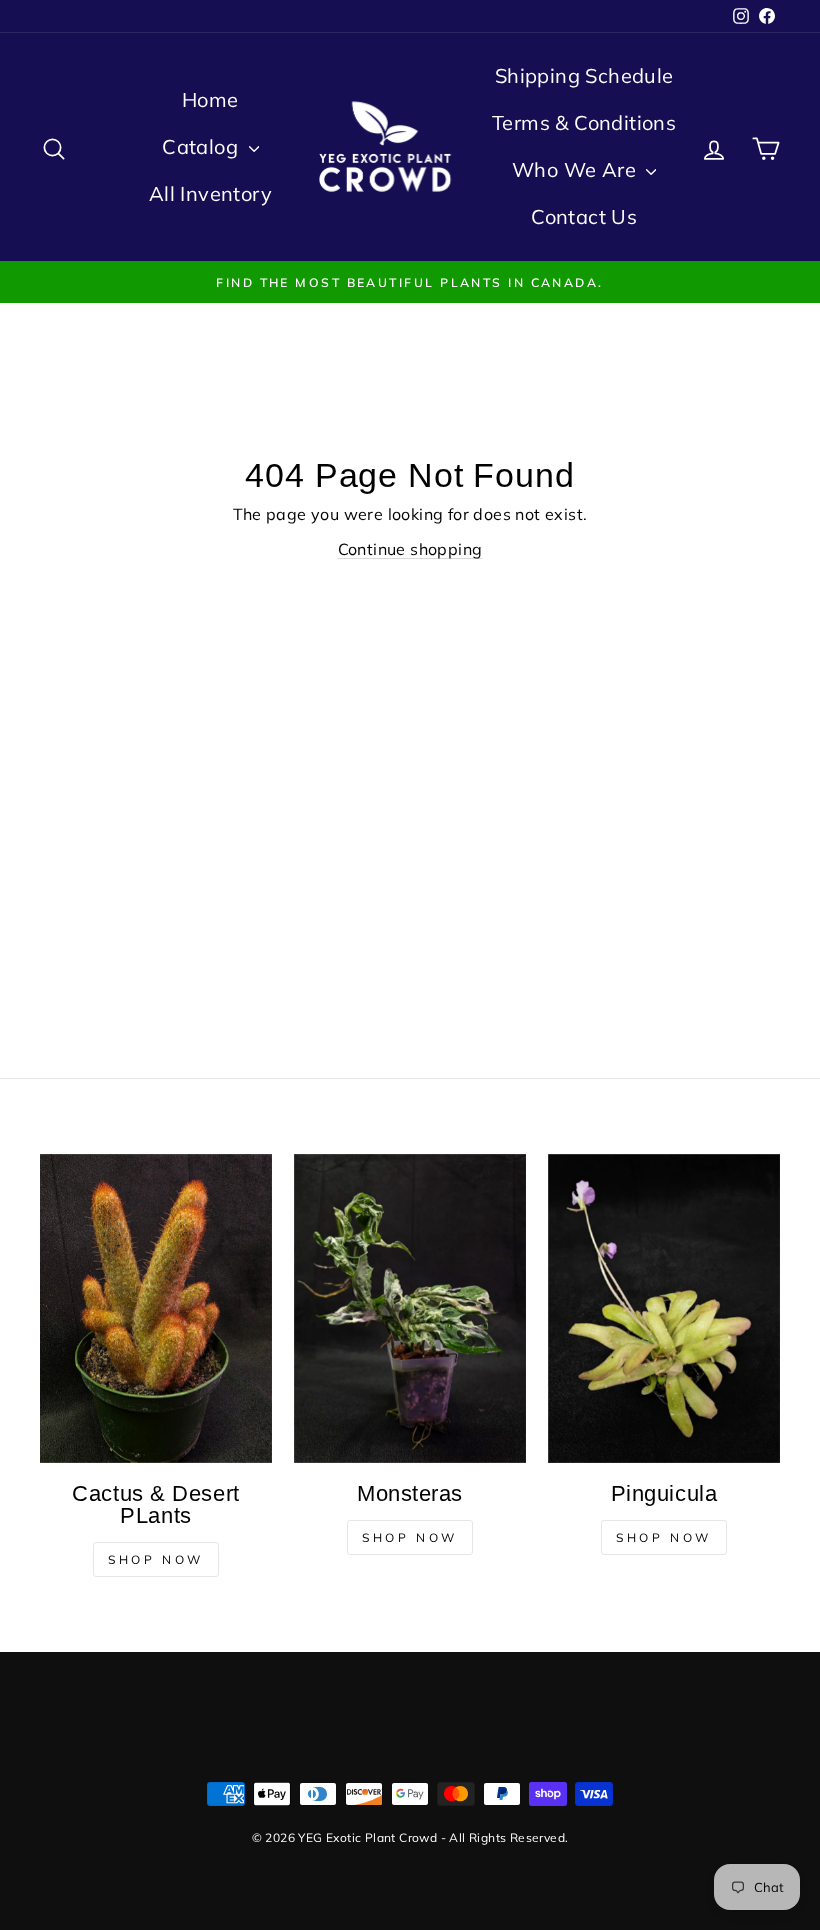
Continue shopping (410, 549)
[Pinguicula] (664, 1308)
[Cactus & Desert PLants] (156, 1308)
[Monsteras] (410, 1308)
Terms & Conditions (584, 122)
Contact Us (584, 216)
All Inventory (210, 193)
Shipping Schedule (584, 75)
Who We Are (576, 169)
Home (210, 99)
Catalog (202, 146)
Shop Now (156, 1559)
